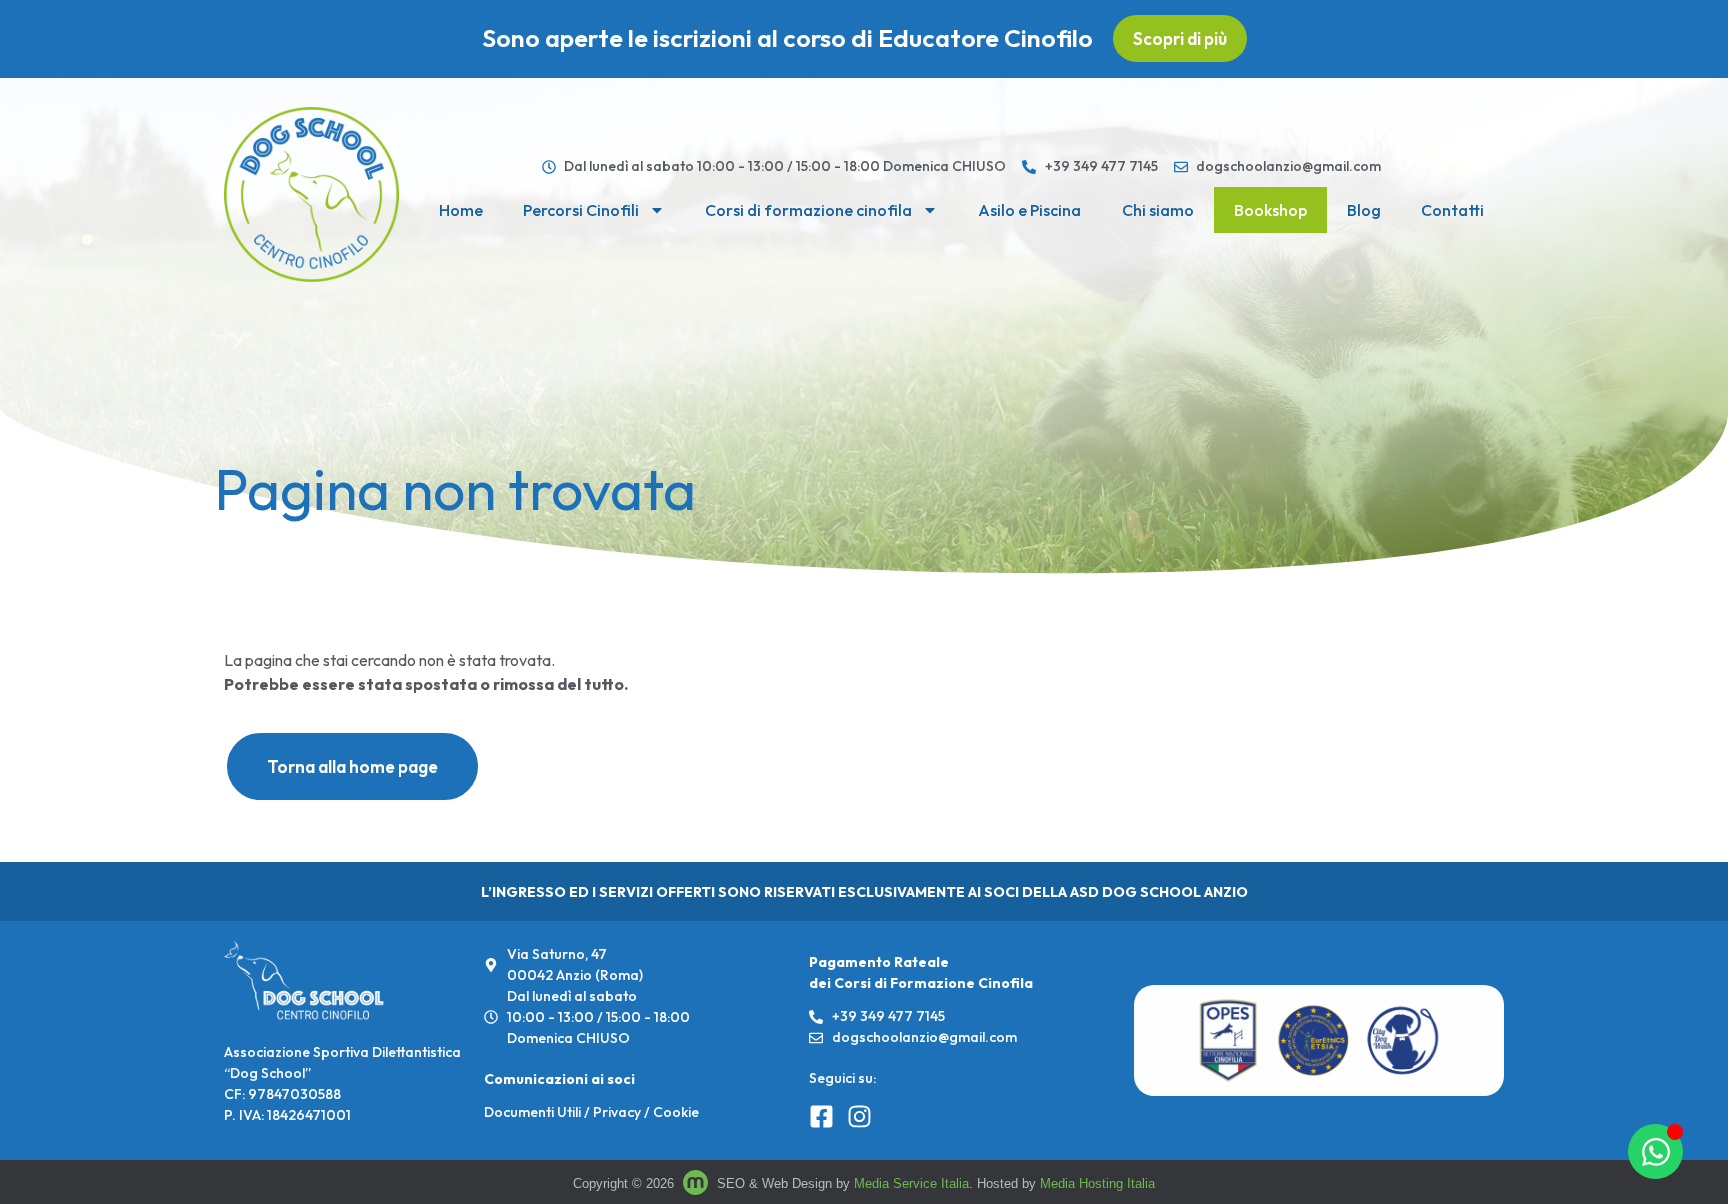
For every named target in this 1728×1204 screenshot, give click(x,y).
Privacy (617, 1112)
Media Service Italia (911, 1183)
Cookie (676, 1112)
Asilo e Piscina (1029, 210)
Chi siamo (1158, 210)
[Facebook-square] (821, 1116)
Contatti (1452, 210)
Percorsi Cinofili (581, 210)
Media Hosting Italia (1097, 1183)
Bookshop (1270, 210)
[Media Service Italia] (697, 1183)
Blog (1364, 210)
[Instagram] (859, 1116)
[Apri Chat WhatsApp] (1655, 1151)
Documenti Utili (532, 1112)
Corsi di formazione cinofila (808, 210)
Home (461, 210)
